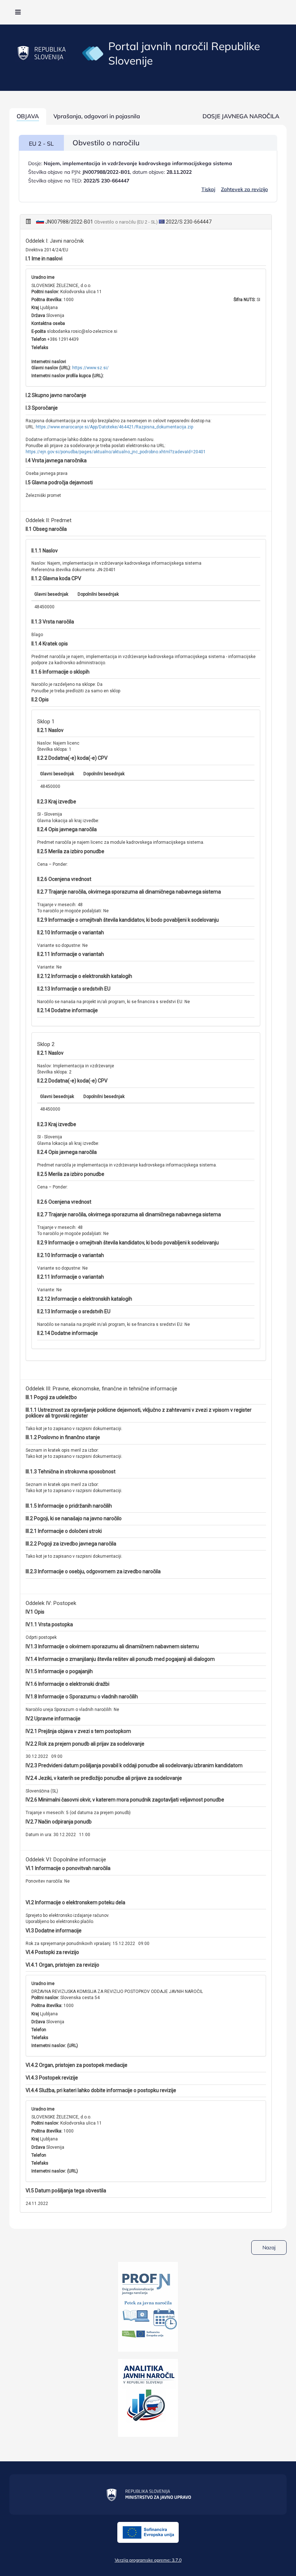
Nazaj (269, 2248)
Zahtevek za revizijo (244, 189)
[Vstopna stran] (93, 53)
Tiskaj (208, 189)
